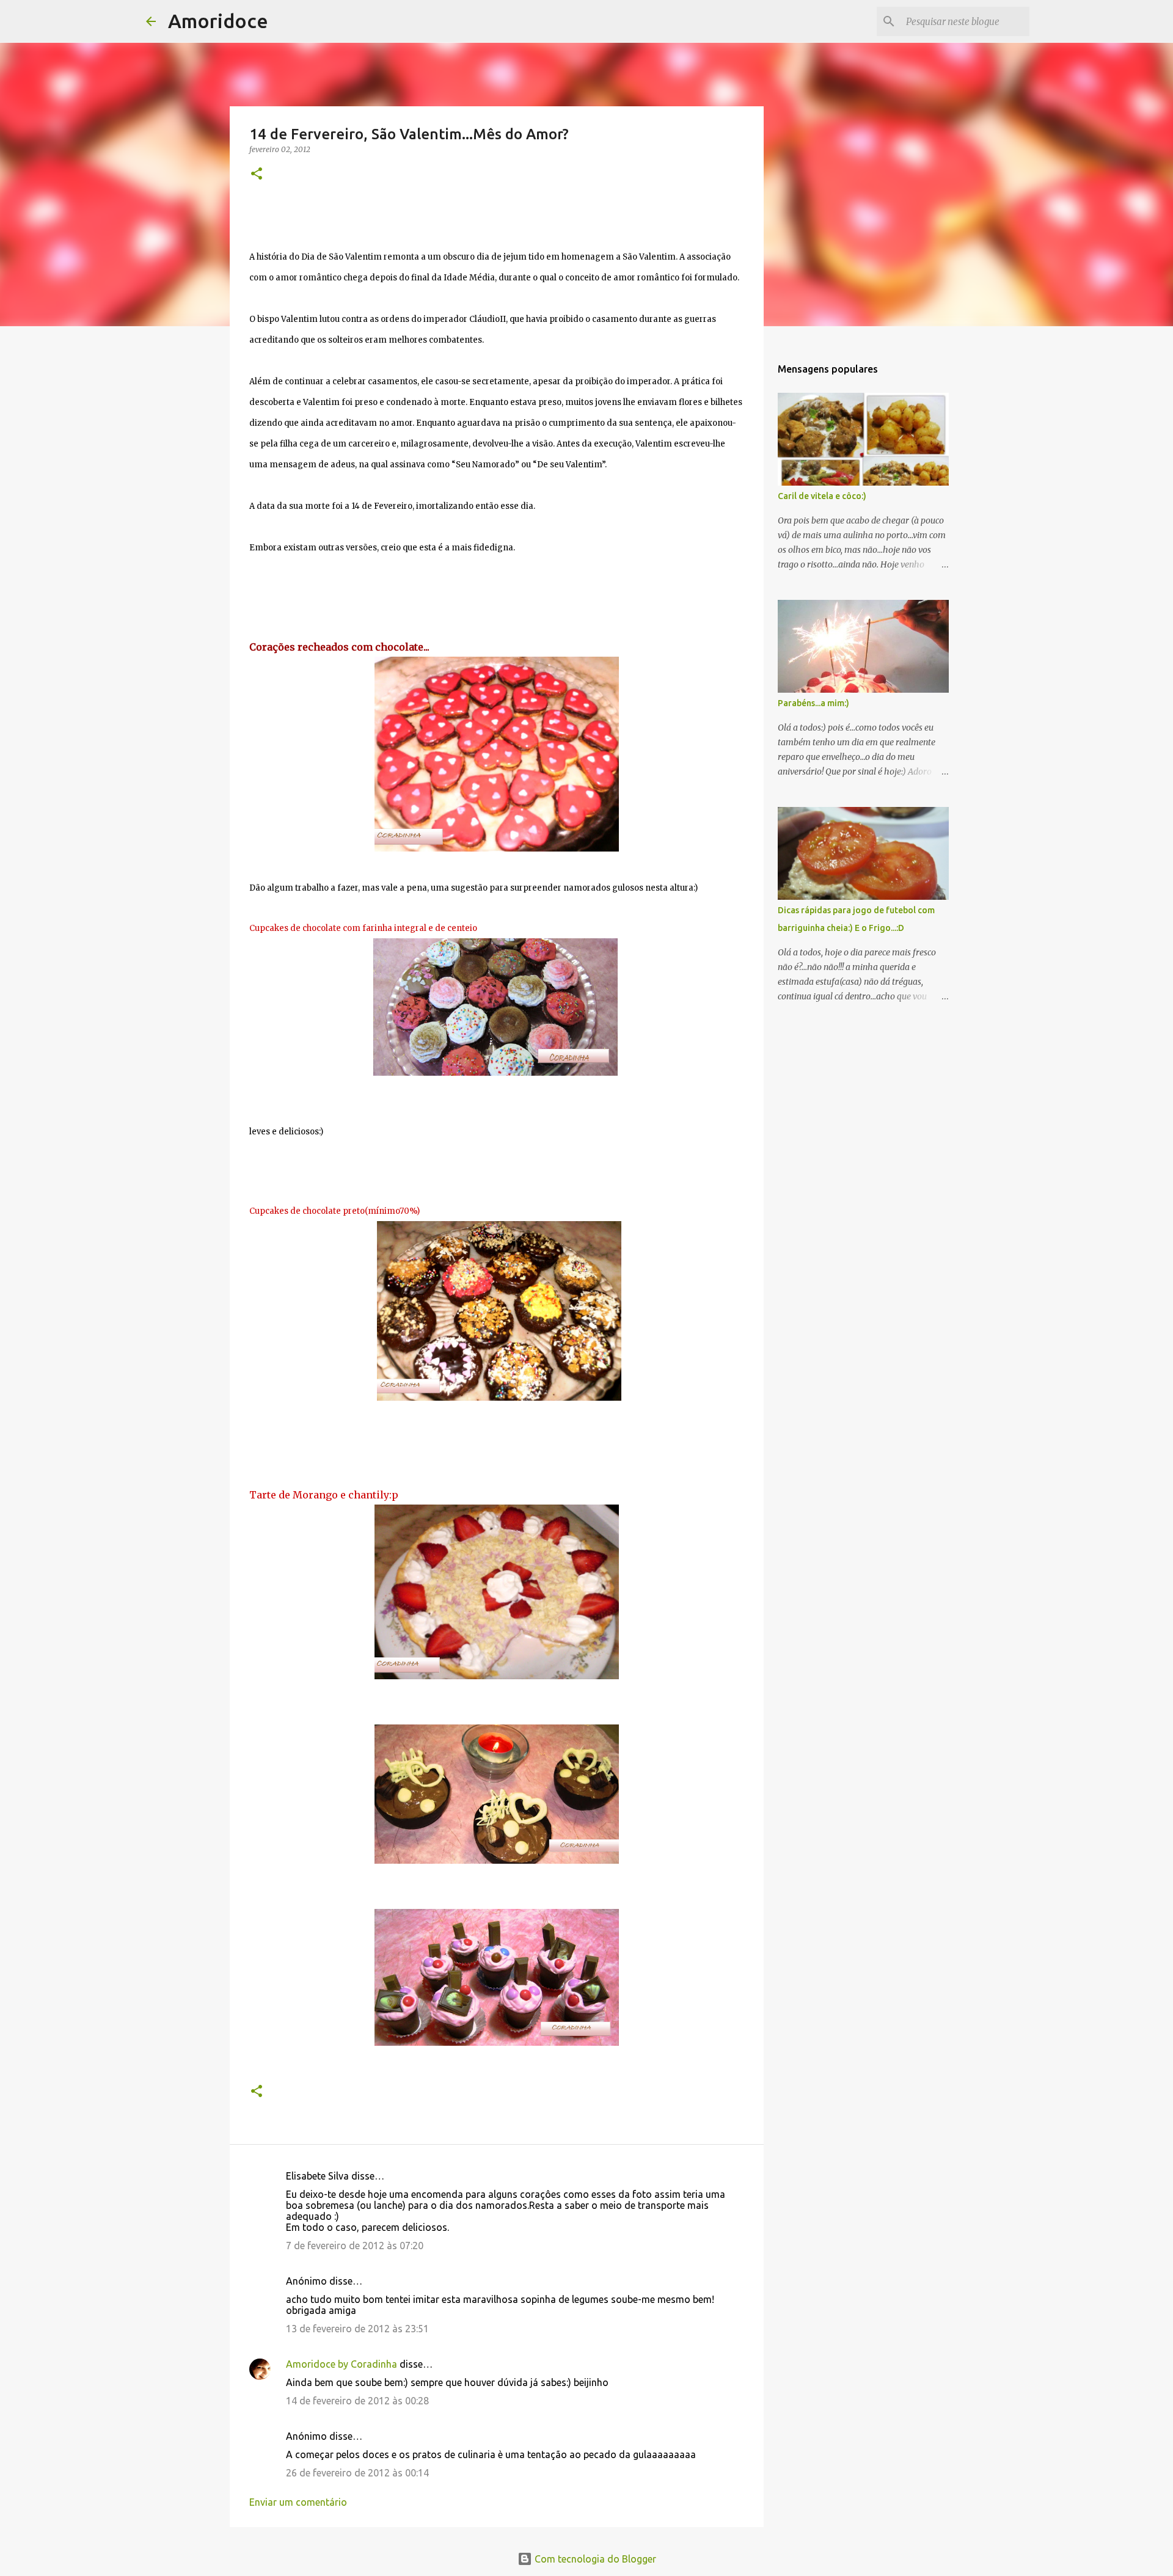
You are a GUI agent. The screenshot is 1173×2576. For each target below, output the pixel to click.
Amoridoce (218, 21)
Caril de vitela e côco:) (822, 496)
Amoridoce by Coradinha (343, 2364)
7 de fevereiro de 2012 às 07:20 (355, 2246)
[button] (257, 174)
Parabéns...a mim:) (813, 703)
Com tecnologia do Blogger (594, 2559)
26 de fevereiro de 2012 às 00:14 (357, 2473)
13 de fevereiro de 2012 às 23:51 (357, 2329)
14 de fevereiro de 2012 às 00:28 (357, 2401)
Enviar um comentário (298, 2502)
